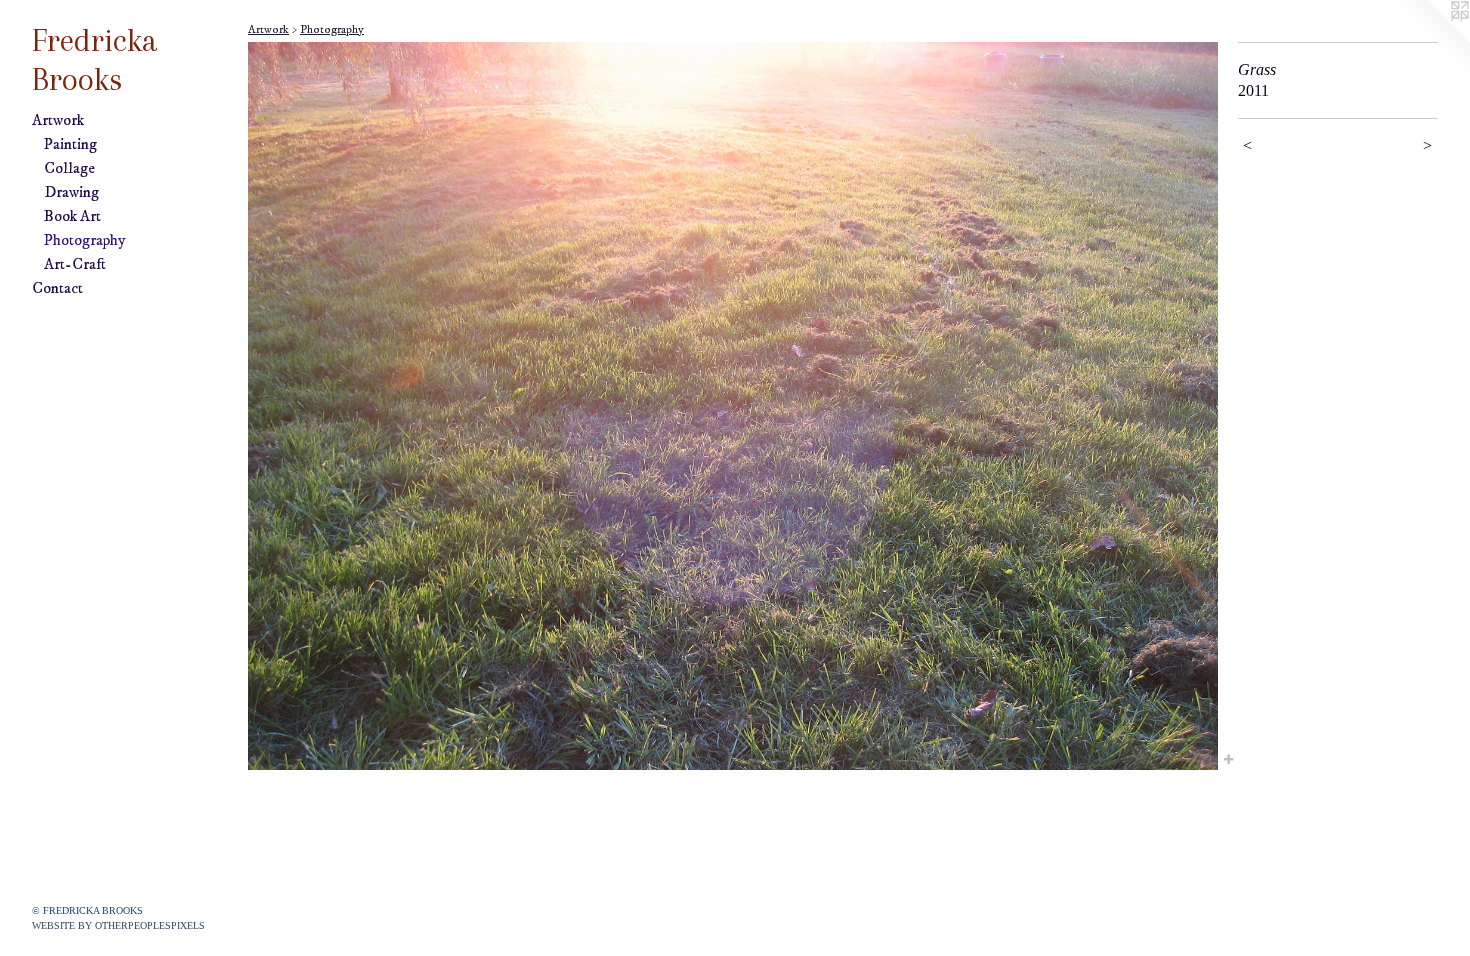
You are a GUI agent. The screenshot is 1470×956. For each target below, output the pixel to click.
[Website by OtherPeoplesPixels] (1430, 40)
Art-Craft (75, 264)
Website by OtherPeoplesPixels (118, 925)
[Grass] (733, 406)
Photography (85, 240)
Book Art (72, 216)
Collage (69, 168)
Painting (70, 144)
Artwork (58, 120)
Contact (57, 288)
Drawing (71, 192)
